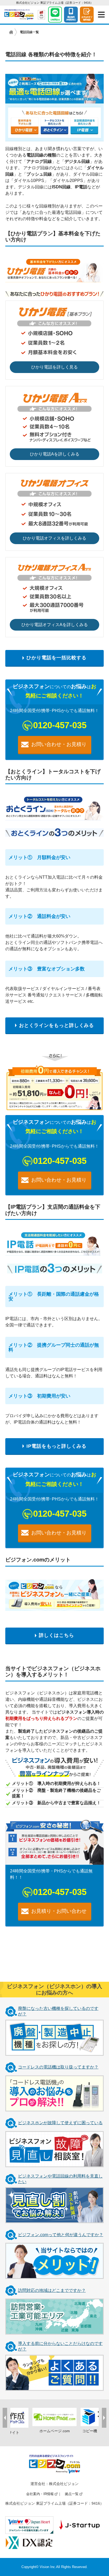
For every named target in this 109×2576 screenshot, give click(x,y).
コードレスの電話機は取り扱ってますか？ (58, 2067)
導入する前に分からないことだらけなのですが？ (60, 2346)
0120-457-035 (60, 725)
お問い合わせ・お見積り (59, 744)
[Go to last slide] (5, 2418)
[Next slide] (104, 2418)
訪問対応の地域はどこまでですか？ (52, 2290)
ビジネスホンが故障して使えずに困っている (60, 2123)
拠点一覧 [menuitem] (72, 2494)
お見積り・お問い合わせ (59, 1911)
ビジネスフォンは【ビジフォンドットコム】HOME (11, 32)
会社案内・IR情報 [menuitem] (40, 2494)
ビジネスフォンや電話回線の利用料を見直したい (60, 2179)
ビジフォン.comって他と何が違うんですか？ (61, 2235)
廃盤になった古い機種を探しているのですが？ (58, 2011)
